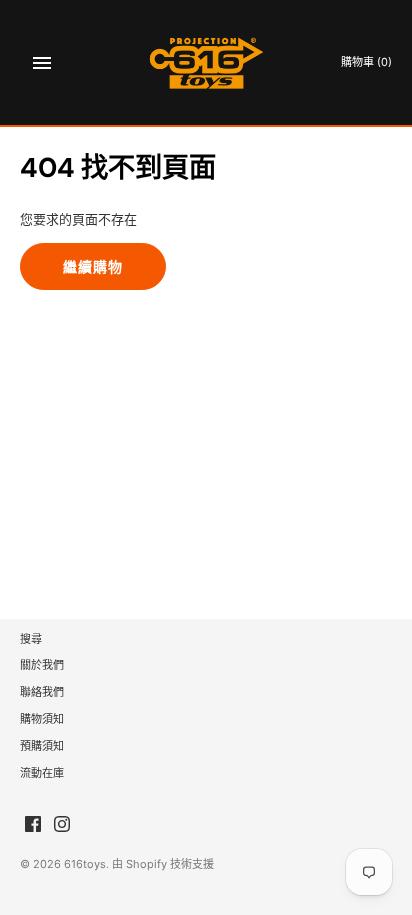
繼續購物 (93, 266)
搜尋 (31, 639)
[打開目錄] (42, 63)
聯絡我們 (42, 692)
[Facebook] (33, 824)
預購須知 (42, 746)
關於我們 (42, 665)
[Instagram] (62, 824)
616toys (85, 864)
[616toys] (206, 62)
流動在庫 (42, 773)
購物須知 (42, 719)
